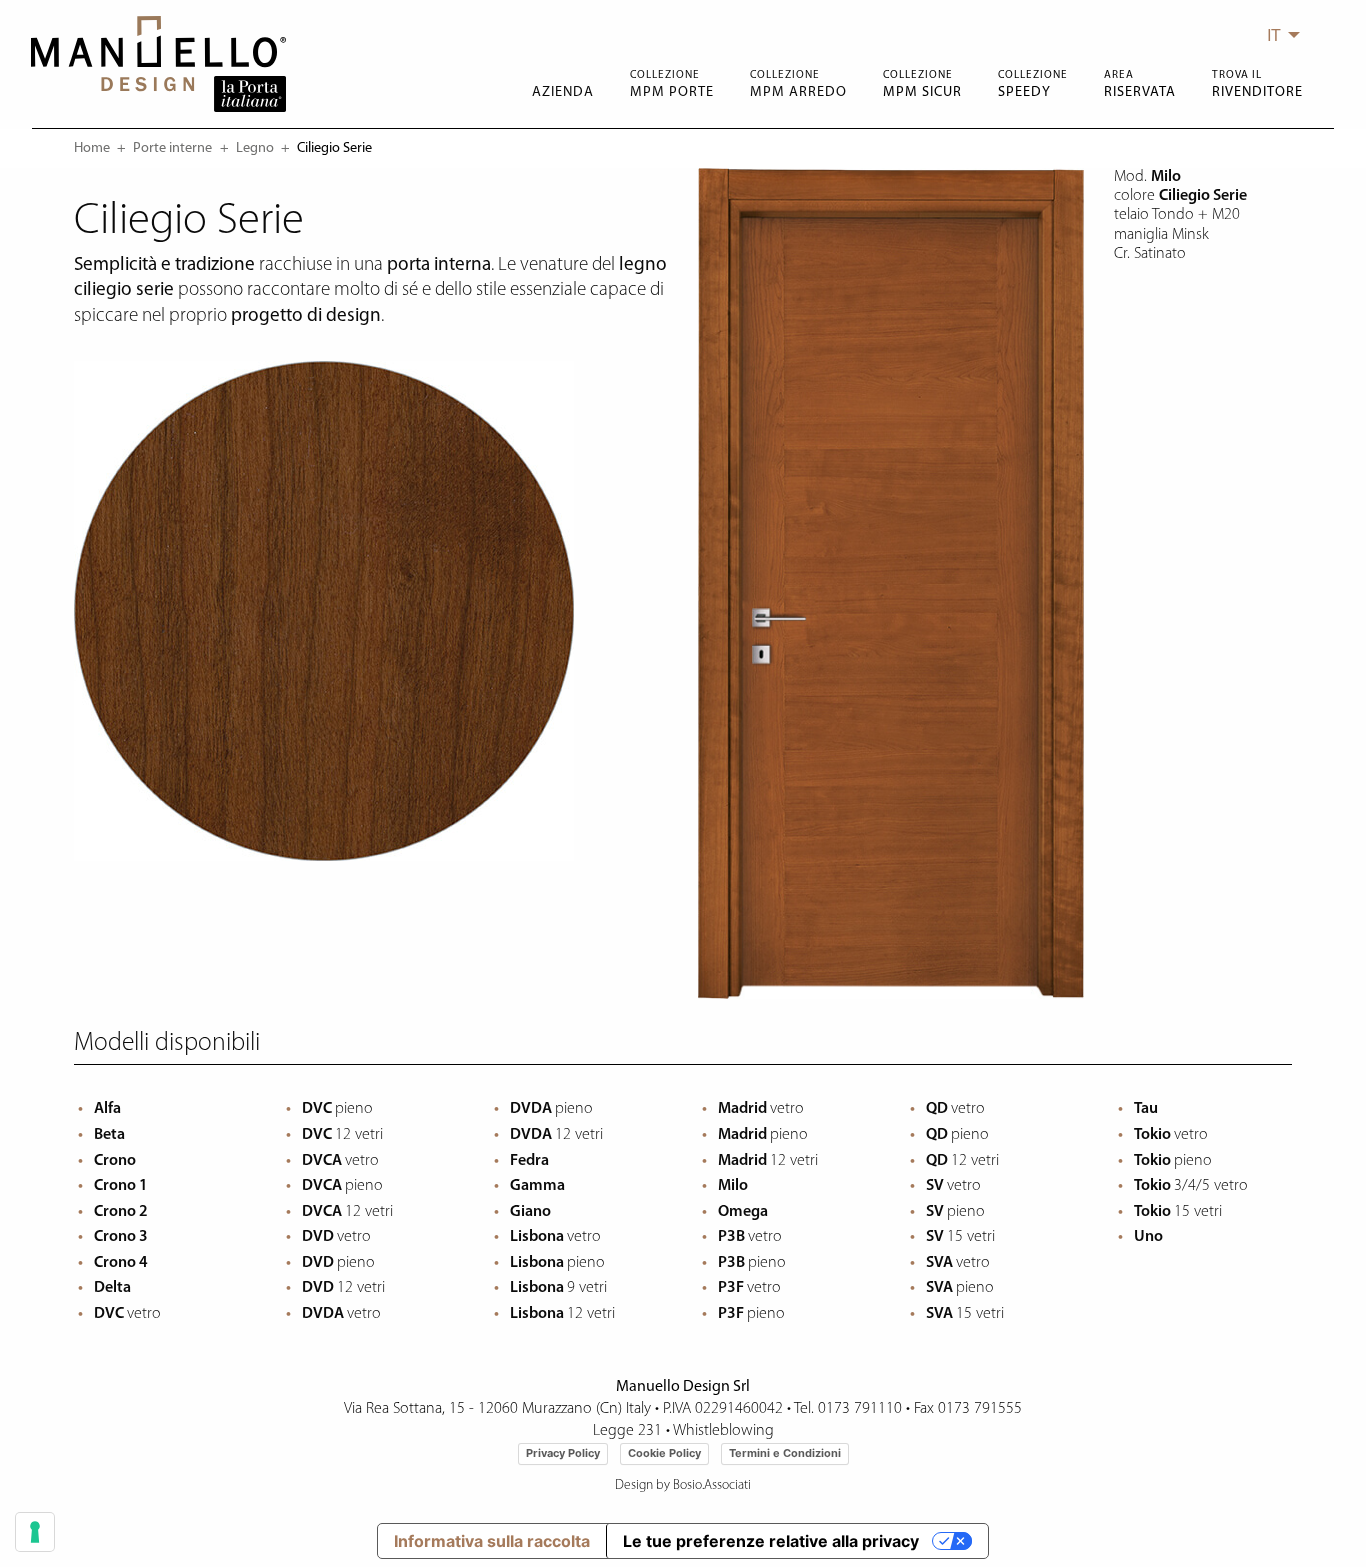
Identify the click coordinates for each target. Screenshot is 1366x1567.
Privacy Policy (563, 1453)
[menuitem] (1278, 35)
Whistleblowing (723, 1431)
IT (1274, 34)
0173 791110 (860, 1409)
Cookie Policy (664, 1453)
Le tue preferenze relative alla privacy (771, 1541)
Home (92, 148)
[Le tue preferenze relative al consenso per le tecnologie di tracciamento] (35, 1532)
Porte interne (172, 148)
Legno (255, 148)
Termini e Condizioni (785, 1453)
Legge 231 (627, 1431)
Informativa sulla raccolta (492, 1541)
